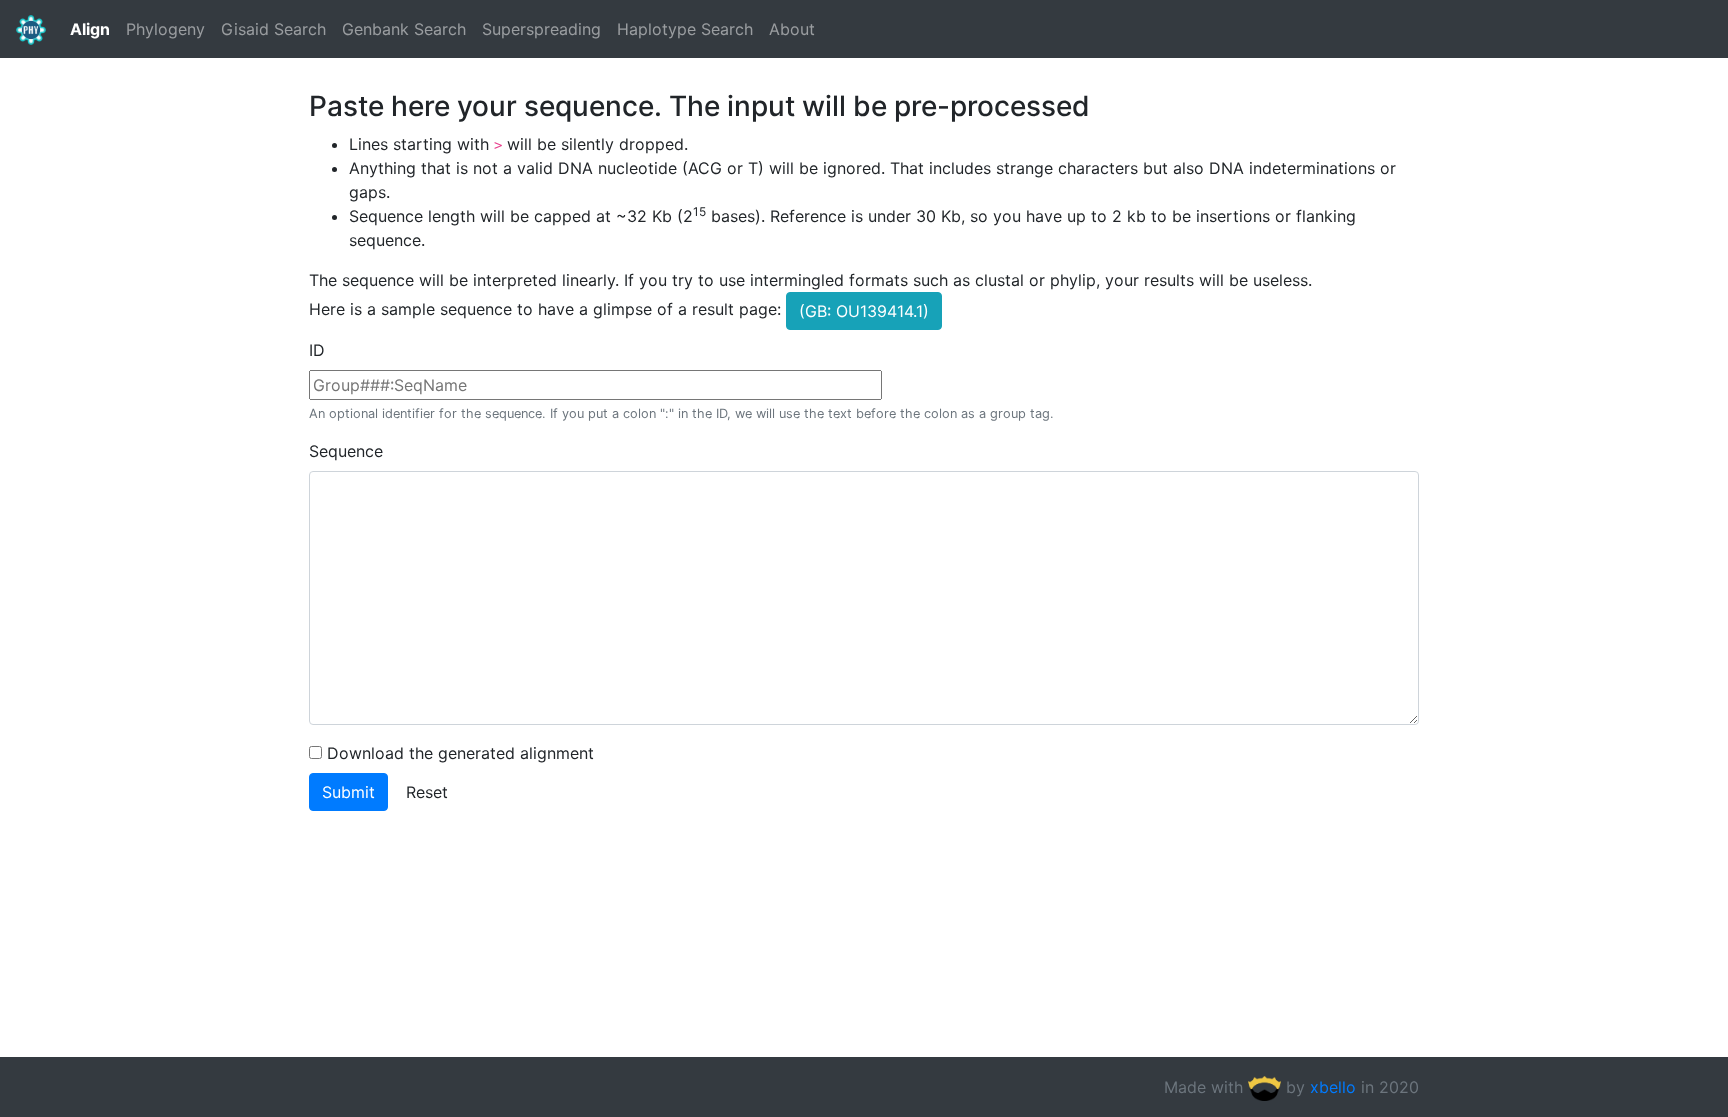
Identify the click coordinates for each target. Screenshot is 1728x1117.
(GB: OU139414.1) (864, 311)
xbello (1333, 1087)
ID (317, 350)
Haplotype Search (685, 29)
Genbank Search (404, 29)
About (792, 29)
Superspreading (541, 29)
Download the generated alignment (460, 753)
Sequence (346, 451)
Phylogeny (165, 29)
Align (90, 29)
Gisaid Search (273, 29)
